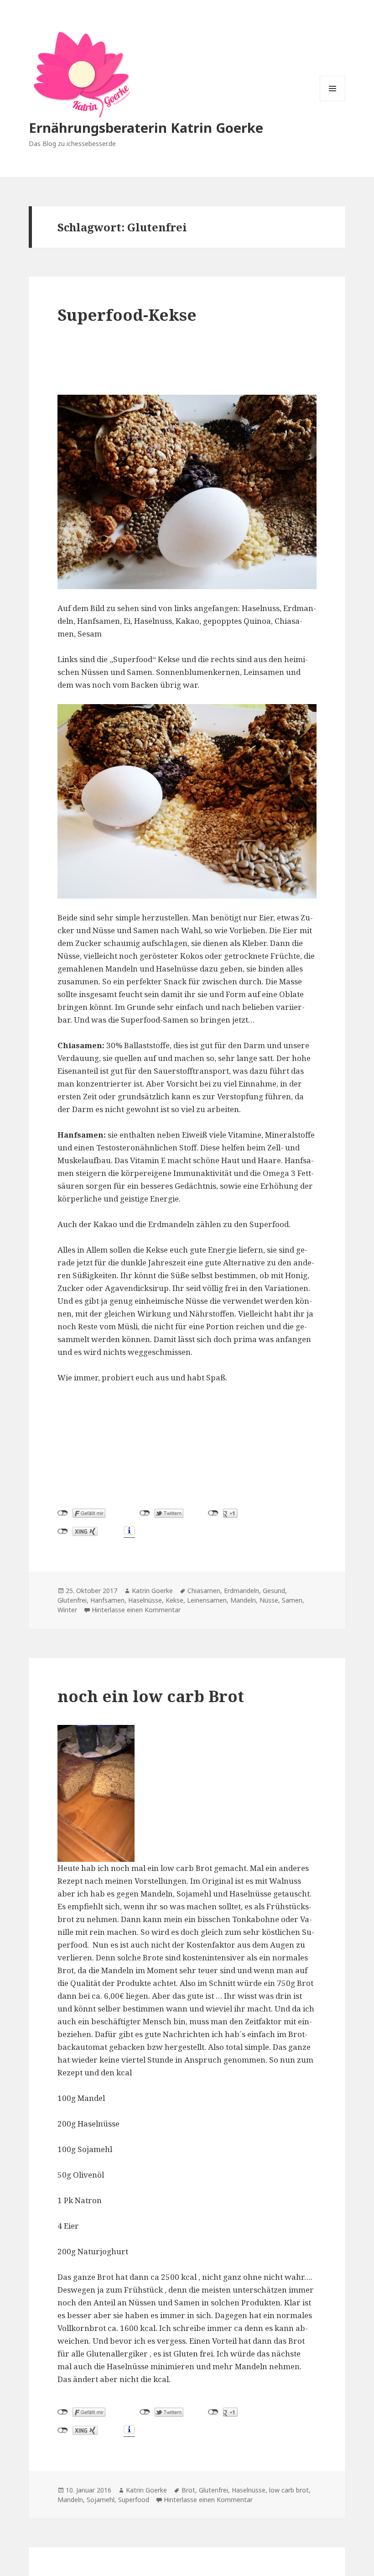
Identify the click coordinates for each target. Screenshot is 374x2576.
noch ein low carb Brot (151, 1696)
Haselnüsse (145, 1600)
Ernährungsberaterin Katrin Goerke (146, 128)
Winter (67, 1610)
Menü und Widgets (333, 101)
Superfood (134, 2500)
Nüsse (269, 1600)
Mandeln (243, 1600)
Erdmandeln (242, 1591)
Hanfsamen (107, 1600)
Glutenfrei (72, 1600)
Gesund (274, 1591)
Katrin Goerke (152, 1591)
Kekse (174, 1600)
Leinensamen (207, 1600)
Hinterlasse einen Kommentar (136, 1610)
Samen (292, 1600)
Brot (188, 2490)
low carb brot (289, 2490)
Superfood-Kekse (127, 315)
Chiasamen (204, 1591)
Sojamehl (101, 2500)
